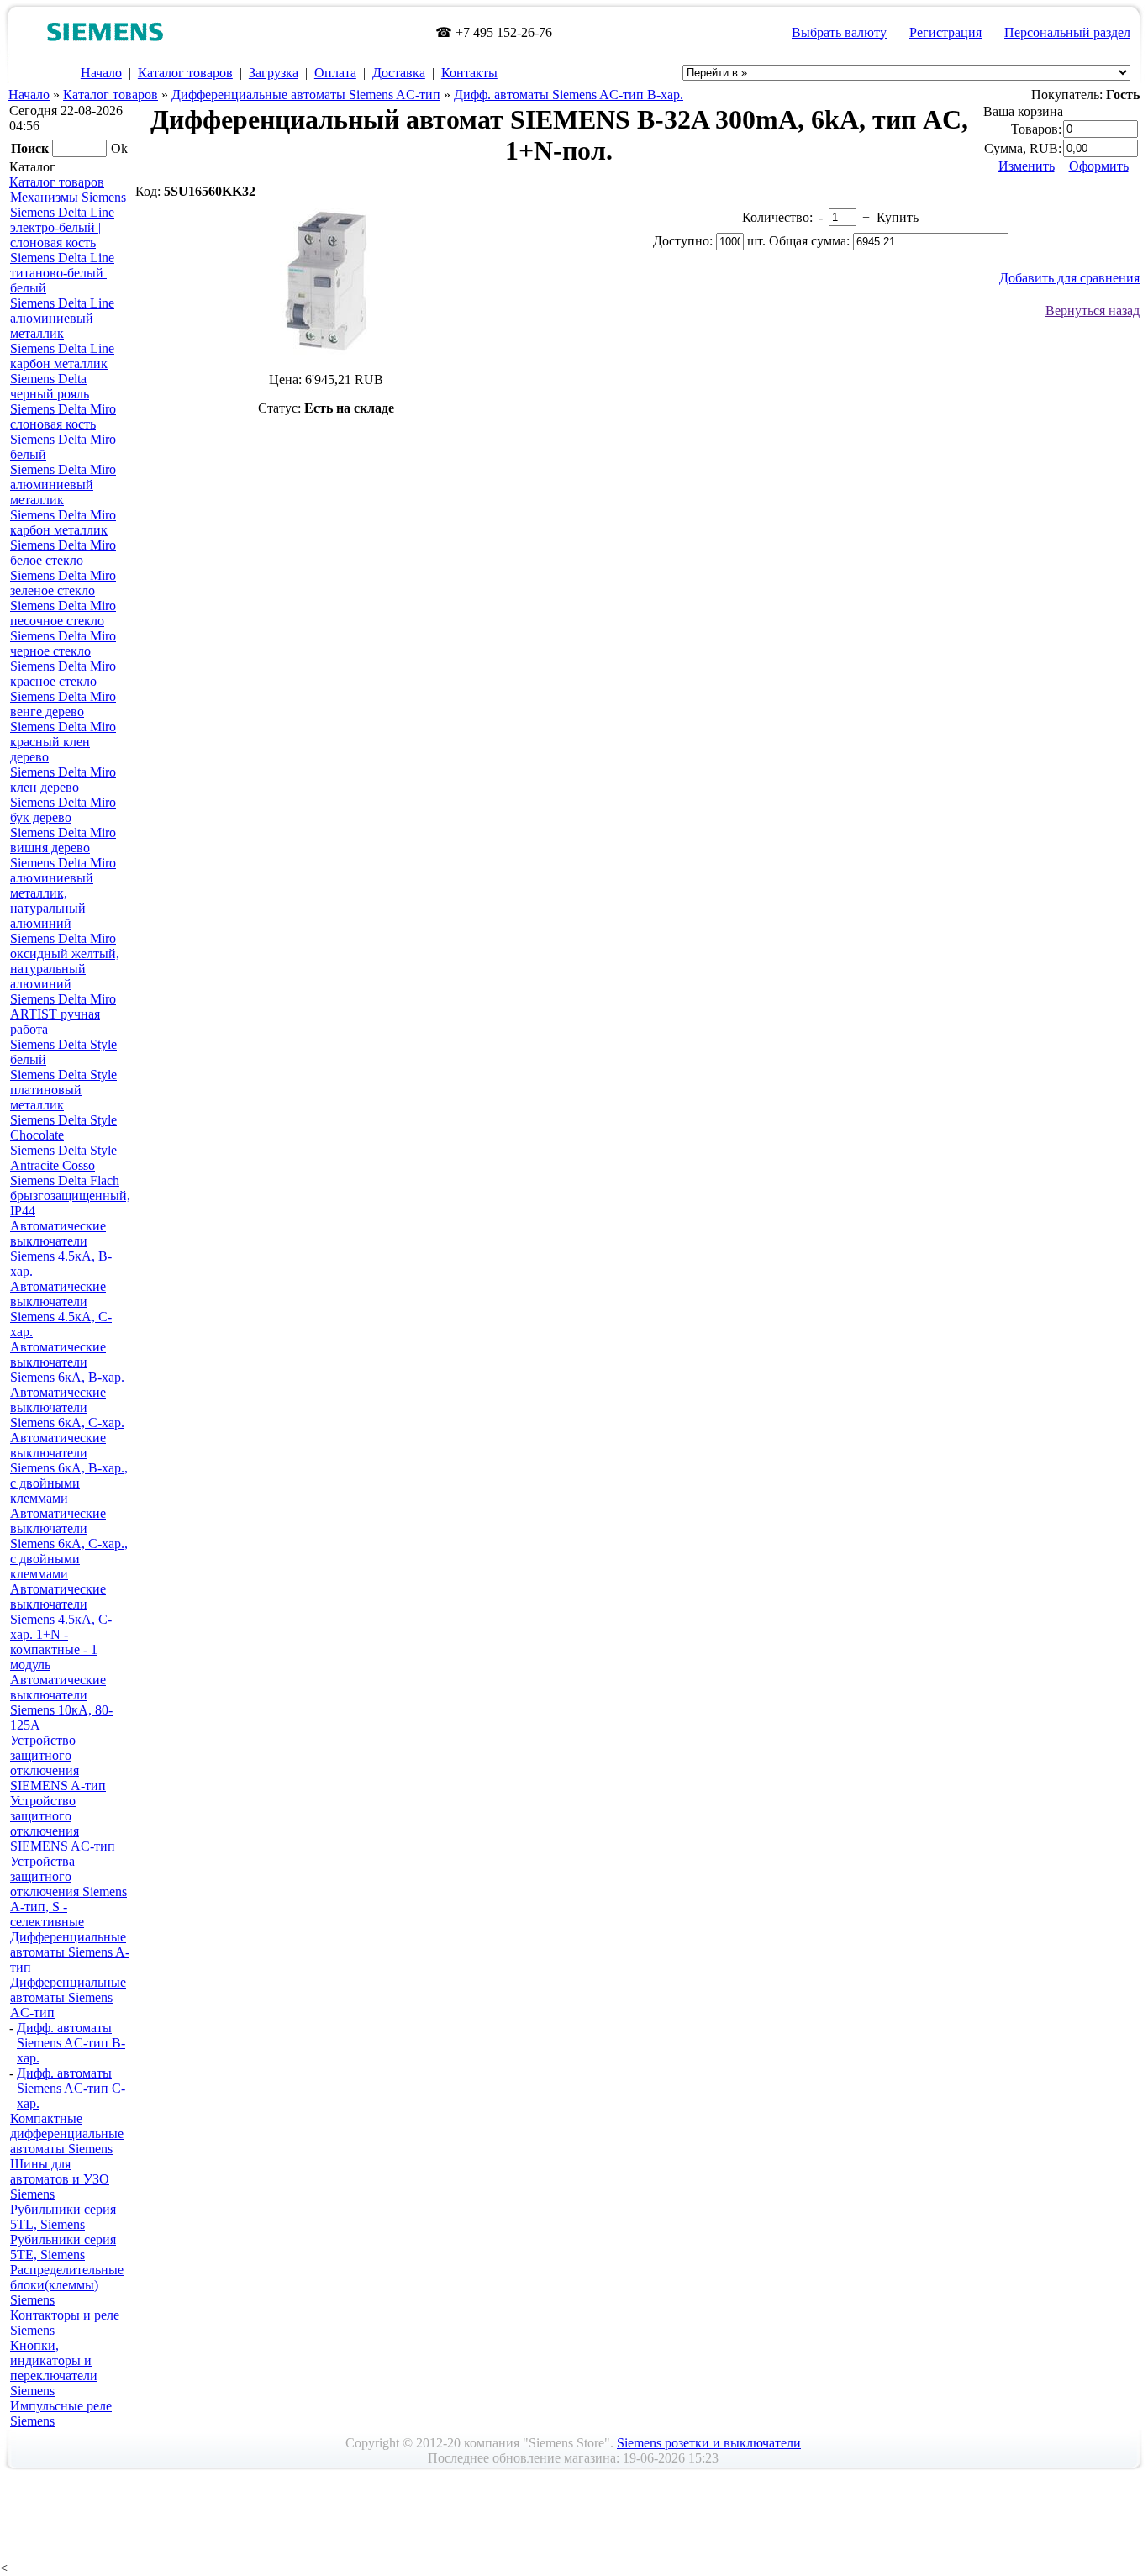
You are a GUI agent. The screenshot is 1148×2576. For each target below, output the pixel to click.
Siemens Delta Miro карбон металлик (63, 522)
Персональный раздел (1067, 32)
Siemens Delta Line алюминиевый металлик (62, 318)
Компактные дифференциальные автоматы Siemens (67, 2133)
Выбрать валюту (839, 32)
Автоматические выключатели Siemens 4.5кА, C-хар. (61, 1309)
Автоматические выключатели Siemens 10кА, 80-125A (61, 1702)
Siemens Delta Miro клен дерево (63, 780)
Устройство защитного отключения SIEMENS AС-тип (63, 1823)
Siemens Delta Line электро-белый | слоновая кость (62, 227)
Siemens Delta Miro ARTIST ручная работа (63, 1014)
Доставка (399, 73)
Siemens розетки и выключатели (709, 2443)
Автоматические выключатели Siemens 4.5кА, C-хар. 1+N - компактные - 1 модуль (61, 1627)
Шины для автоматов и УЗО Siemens (60, 2179)
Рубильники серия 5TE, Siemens (63, 2247)
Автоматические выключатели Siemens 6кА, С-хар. (67, 1407)
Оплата (335, 73)
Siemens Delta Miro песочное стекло (63, 613)
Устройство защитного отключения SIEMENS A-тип (58, 1763)
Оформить (1099, 166)
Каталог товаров (185, 73)
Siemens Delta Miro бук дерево (63, 810)
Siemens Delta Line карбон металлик (62, 356)
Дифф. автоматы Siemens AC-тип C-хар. (71, 2088)
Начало (101, 73)
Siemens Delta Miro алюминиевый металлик (63, 485)
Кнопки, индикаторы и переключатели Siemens (54, 2368)
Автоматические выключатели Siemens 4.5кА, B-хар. (61, 1248)
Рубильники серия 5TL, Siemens (63, 2217)
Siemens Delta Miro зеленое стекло (63, 583)
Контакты (469, 73)
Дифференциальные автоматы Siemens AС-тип (306, 95)
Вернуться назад (1093, 311)
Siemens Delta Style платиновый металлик (63, 1090)
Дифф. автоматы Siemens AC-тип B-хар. (569, 95)
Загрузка (274, 73)
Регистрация (945, 32)
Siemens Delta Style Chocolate (63, 1127)
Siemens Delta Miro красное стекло (63, 674)
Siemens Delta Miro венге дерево (63, 704)
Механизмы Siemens (68, 197)
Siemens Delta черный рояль (50, 386)
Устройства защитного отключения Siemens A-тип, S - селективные (68, 1891)
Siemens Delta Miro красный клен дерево (63, 742)
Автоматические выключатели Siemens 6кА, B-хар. (67, 1362)
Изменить (1027, 166)
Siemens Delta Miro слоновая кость (63, 416)
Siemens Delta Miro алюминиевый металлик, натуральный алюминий (63, 893)
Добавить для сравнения (1069, 278)
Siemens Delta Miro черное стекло (63, 643)
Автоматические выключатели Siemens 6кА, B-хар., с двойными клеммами (69, 1468)
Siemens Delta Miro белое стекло (63, 553)
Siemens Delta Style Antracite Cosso (63, 1158)
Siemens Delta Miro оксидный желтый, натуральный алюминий (65, 961)
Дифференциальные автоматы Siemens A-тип (70, 1952)
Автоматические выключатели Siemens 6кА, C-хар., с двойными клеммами (69, 1543)
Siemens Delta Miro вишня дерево (63, 840)
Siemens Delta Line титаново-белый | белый (62, 273)
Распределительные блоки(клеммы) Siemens (67, 2285)
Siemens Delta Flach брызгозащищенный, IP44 (70, 1196)
